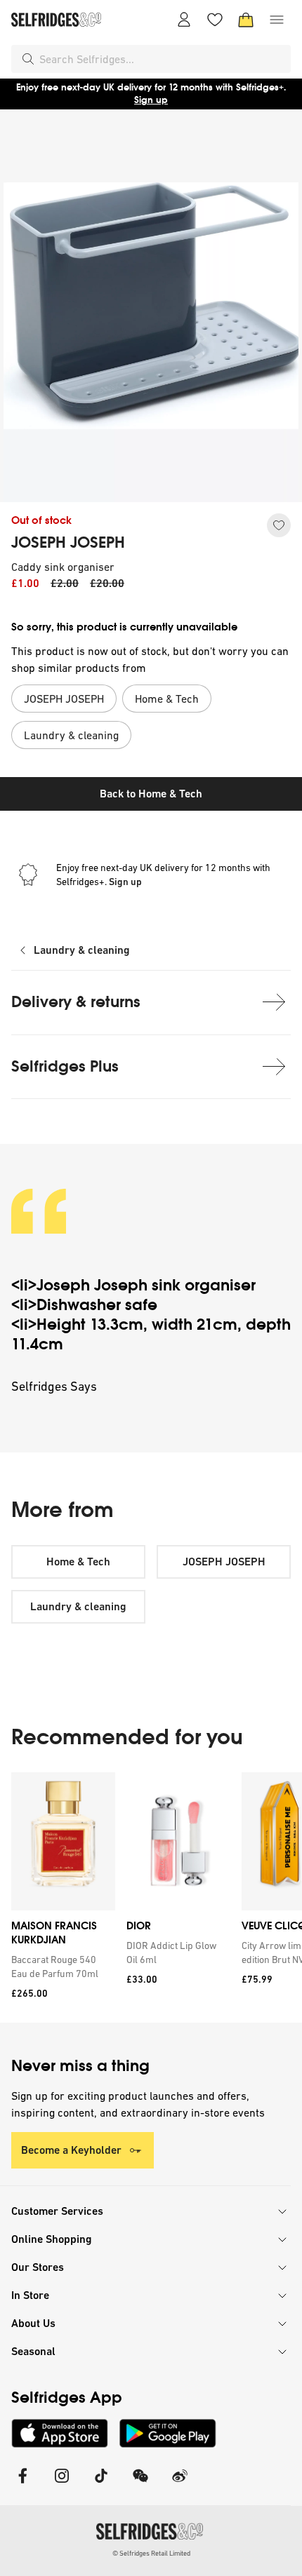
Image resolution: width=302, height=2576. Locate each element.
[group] (151, 1897)
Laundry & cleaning (82, 950)
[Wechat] (140, 2484)
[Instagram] (62, 2484)
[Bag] (246, 20)
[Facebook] (22, 2484)
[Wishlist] (215, 20)
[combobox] (162, 59)
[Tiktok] (101, 2484)
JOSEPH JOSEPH (68, 543)
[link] (60, 1967)
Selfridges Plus (65, 1066)
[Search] (28, 59)
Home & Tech (78, 1562)
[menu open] (277, 20)
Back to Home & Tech (151, 794)
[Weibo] (180, 2484)
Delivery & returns (76, 1002)
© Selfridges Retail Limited (151, 2553)
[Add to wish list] (279, 525)
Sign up (151, 100)
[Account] (184, 20)
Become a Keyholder (71, 2150)
